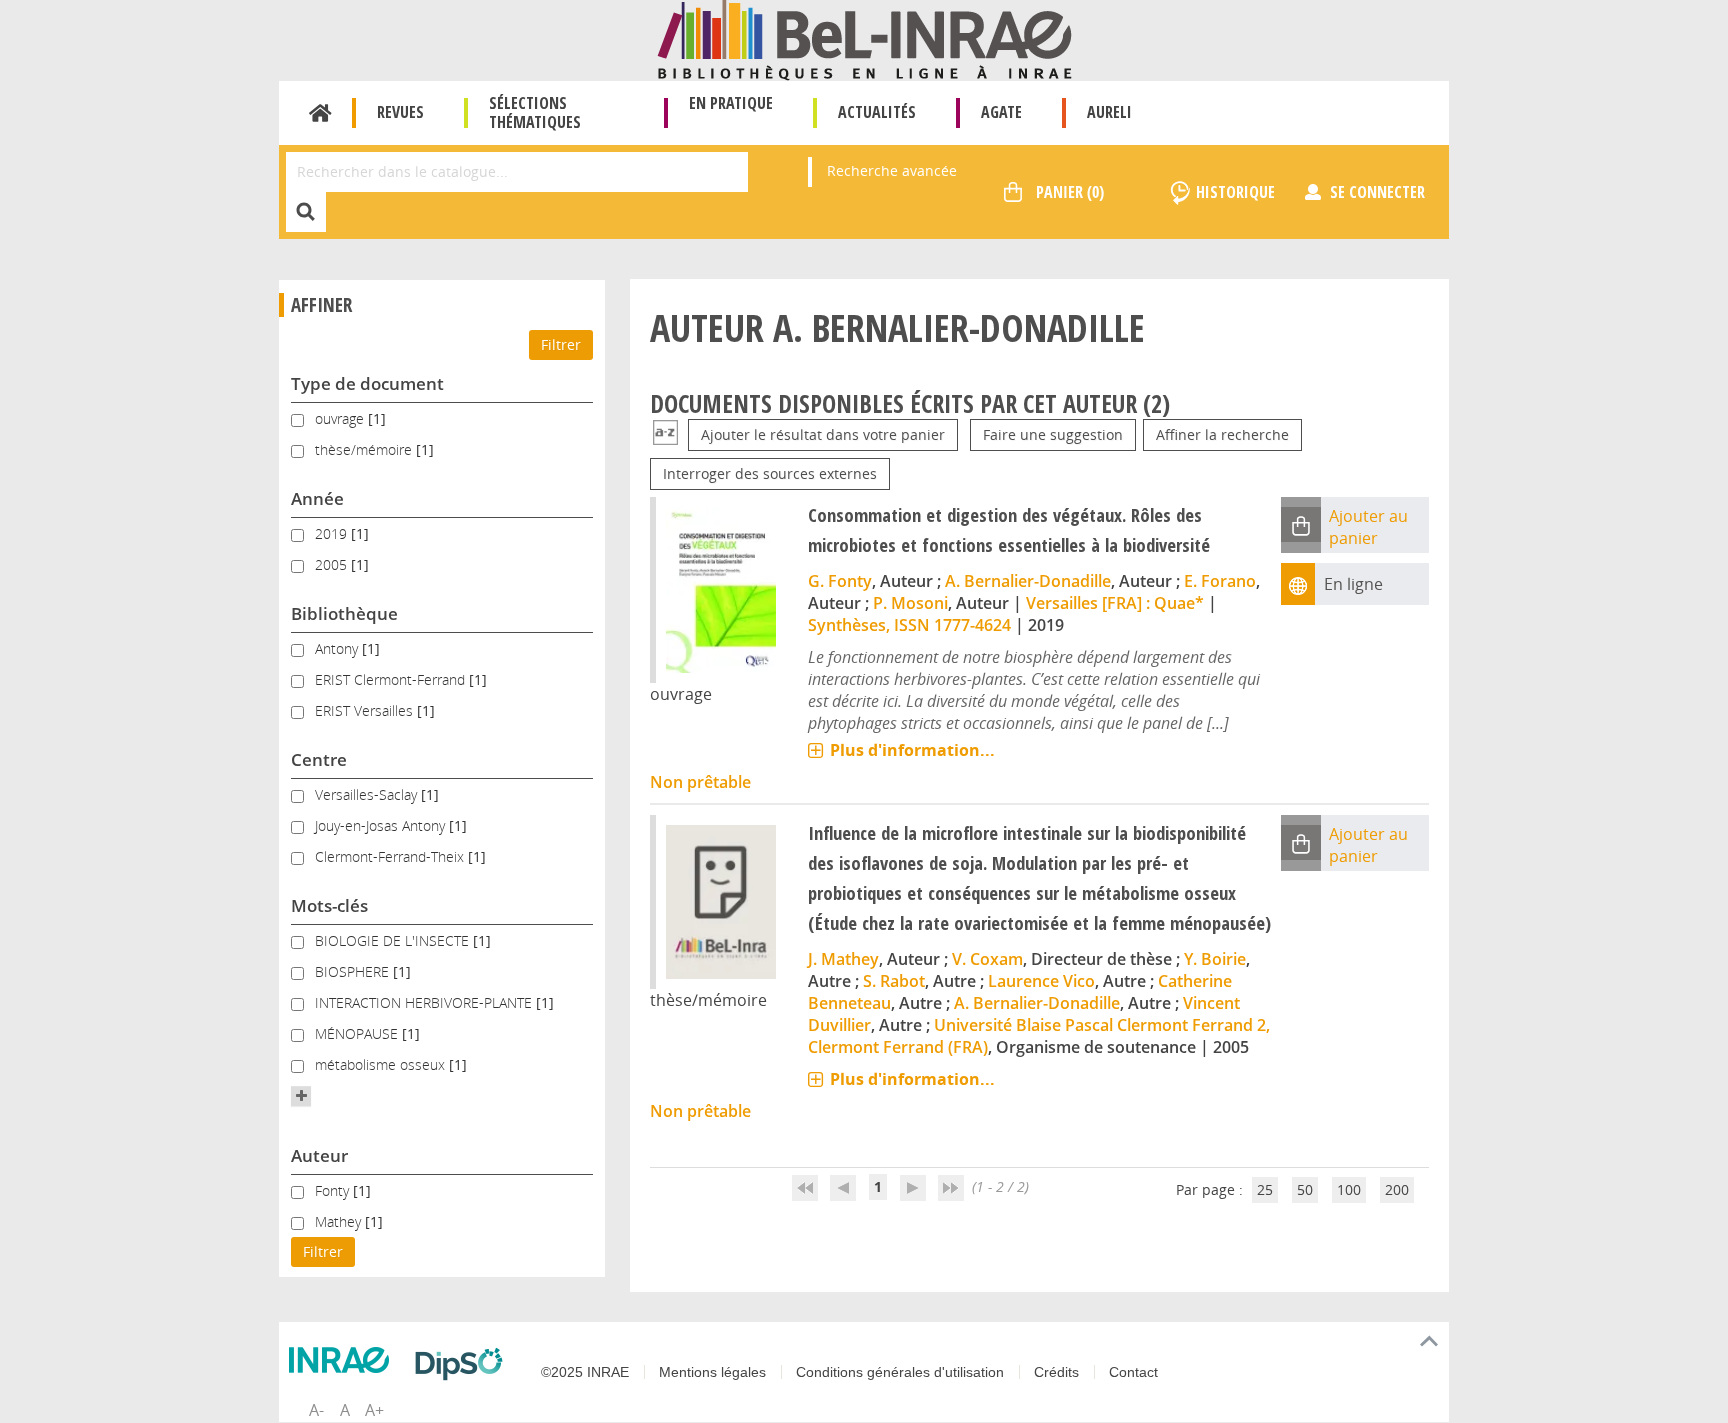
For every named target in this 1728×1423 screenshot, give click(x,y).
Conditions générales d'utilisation (900, 1372)
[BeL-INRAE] (864, 38)
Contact (1133, 1372)
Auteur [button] (319, 1155)
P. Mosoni (910, 603)
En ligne (1353, 584)
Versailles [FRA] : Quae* (1115, 603)
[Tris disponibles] (665, 434)
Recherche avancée (892, 170)
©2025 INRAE (585, 1372)
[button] (301, 1096)
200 (1397, 1189)
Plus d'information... (912, 750)
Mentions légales (712, 1372)
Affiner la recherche (1222, 434)
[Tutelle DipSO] (464, 1364)
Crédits (1056, 1372)
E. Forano (1220, 581)
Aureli (1109, 112)
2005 (333, 564)
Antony (338, 648)
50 (1305, 1189)
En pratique (731, 103)
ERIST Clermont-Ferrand (392, 679)
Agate (1001, 112)
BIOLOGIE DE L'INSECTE (394, 940)
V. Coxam (987, 959)
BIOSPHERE (354, 971)
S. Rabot (894, 981)
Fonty (334, 1190)
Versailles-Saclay (368, 794)
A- (316, 1410)
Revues (400, 112)
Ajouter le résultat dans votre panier (823, 434)
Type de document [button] (367, 383)
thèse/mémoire (365, 449)
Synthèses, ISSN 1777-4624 (909, 625)
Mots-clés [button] (329, 905)
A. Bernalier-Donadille (1028, 581)
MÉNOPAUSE (358, 1033)
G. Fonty (840, 581)
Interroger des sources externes (770, 473)
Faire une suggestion (1053, 434)
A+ (374, 1410)
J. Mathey (843, 959)
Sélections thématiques (535, 112)
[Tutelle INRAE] (344, 1360)
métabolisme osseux (382, 1064)
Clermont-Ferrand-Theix (391, 856)
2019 (333, 533)
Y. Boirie (1215, 959)
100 (1349, 1189)
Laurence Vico (1041, 981)
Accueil (320, 113)
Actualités (877, 112)
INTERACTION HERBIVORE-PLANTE (425, 1002)
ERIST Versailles (366, 710)
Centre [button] (319, 759)
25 (1265, 1189)
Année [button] (317, 498)
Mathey (340, 1221)
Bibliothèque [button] (344, 613)
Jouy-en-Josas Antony (382, 825)
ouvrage (341, 418)
